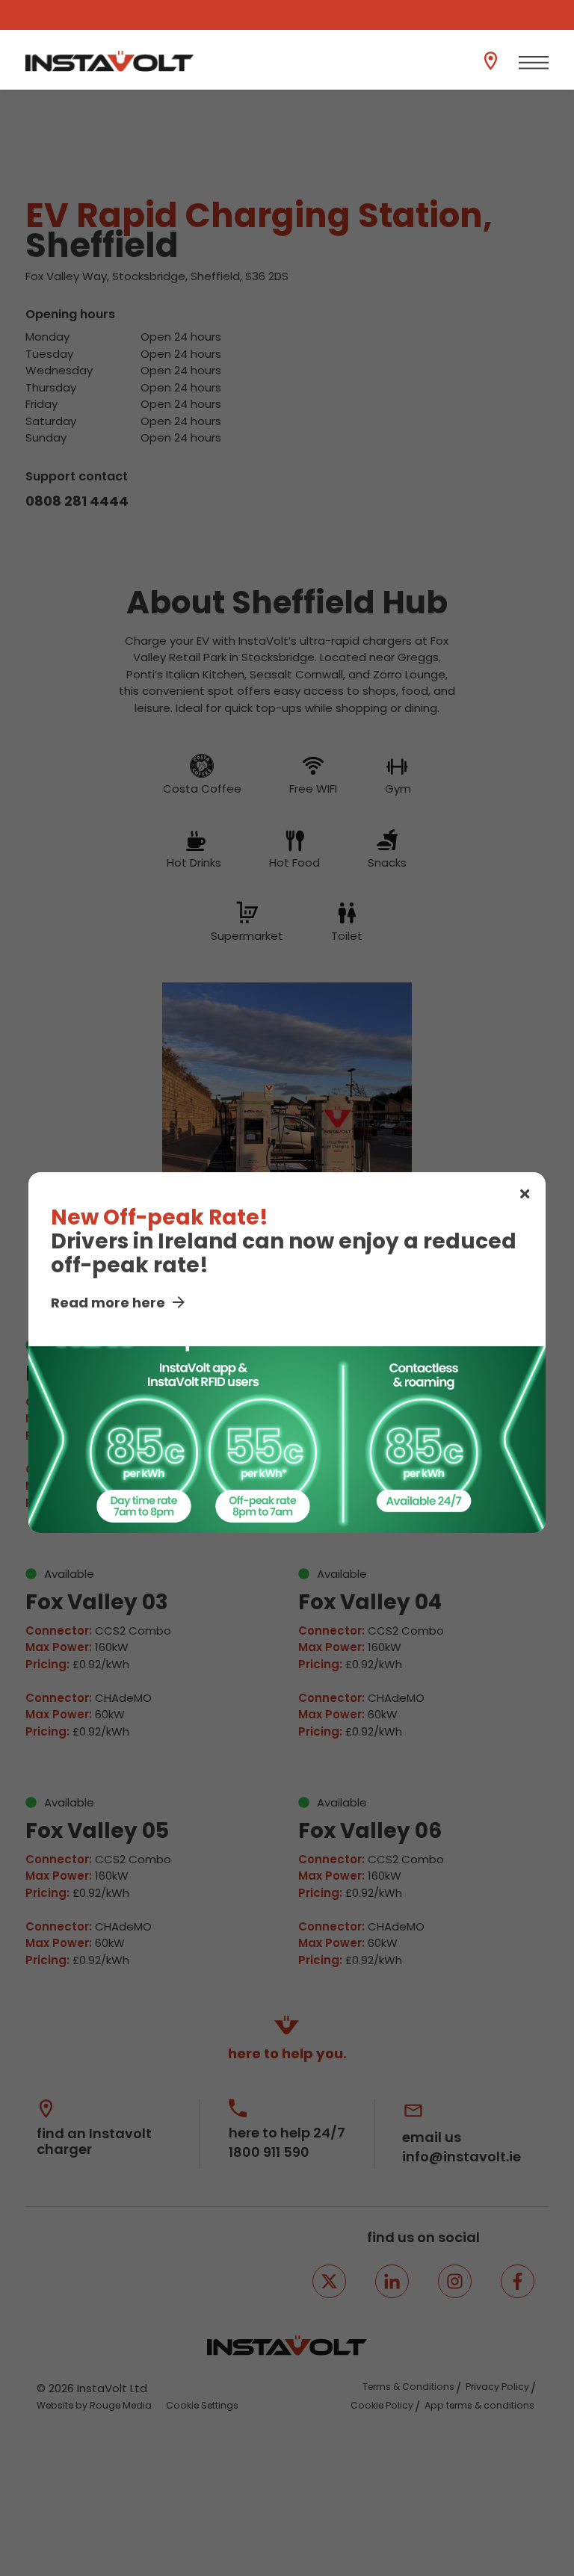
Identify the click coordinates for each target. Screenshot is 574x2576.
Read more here (108, 1303)
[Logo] (109, 61)
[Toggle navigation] (534, 63)
